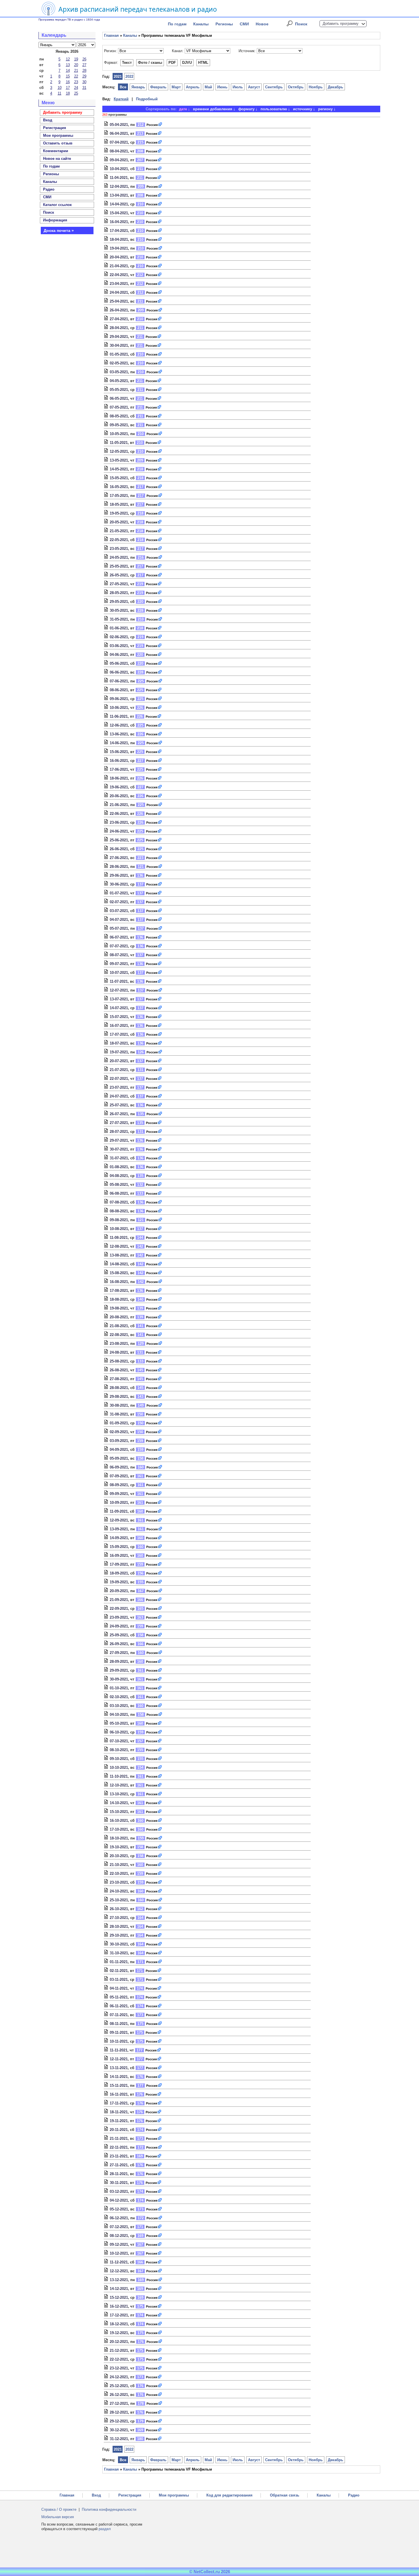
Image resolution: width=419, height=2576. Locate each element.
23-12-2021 (119, 2368)
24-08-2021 (119, 1352)
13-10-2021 (119, 1794)
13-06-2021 (119, 734)
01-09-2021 (119, 1423)
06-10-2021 (119, 1732)
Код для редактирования (229, 2495)
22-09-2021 (119, 1609)
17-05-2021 (119, 496)
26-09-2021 (119, 1644)
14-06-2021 (119, 743)
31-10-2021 (119, 1953)
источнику (303, 109)
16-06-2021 (119, 761)
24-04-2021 (119, 292)
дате (183, 109)
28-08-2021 (119, 1388)
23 (76, 82)
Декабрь (335, 87)
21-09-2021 (119, 1600)
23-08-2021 (119, 1344)
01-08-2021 (119, 1167)
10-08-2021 (119, 1229)
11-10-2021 (119, 1776)
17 (68, 88)
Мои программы (58, 135)
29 (84, 76)
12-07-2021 (119, 990)
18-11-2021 (119, 2112)
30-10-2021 (119, 1944)
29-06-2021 (119, 875)
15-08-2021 (119, 1273)
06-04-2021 (119, 133)
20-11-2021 (119, 2130)
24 (76, 88)
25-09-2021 (119, 1635)
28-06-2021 (119, 867)
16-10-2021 (119, 1821)
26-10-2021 (119, 1909)
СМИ (244, 24)
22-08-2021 (119, 1335)
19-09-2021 (119, 1582)
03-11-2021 (119, 1980)
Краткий (121, 99)
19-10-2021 (119, 1847)
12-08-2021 (119, 1246)
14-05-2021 (119, 469)
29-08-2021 (119, 1397)
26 (84, 59)
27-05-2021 (119, 584)
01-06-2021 (119, 628)
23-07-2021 (119, 1087)
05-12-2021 (119, 2209)
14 (68, 71)
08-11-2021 (119, 2024)
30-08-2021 (119, 1405)
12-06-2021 (119, 725)
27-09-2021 (119, 1653)
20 (76, 65)
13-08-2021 (119, 1255)
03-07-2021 (119, 911)
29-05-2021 (119, 602)
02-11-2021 (119, 1971)
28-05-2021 (119, 593)
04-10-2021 (119, 1715)
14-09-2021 (119, 1538)
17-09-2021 (119, 1564)
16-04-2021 (119, 222)
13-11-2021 (119, 2068)
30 (84, 82)
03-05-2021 (119, 372)
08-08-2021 (119, 1211)
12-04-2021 (119, 186)
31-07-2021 (119, 1158)
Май (208, 87)
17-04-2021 (119, 231)
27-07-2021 (119, 1123)
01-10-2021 (119, 1688)
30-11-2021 (119, 2183)
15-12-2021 (119, 2297)
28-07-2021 (119, 1132)
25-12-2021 (119, 2386)
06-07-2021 (119, 937)
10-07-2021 (119, 973)
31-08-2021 (119, 1414)
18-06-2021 (119, 778)
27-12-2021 (119, 2403)
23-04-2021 (119, 284)
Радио (49, 189)
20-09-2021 (119, 1591)
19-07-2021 (119, 1052)
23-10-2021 (119, 1882)
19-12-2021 (119, 2333)
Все (123, 87)
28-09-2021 (119, 1662)
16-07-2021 (119, 1026)
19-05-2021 (119, 513)
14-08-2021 (119, 1264)
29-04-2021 (119, 337)
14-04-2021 (119, 204)
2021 (118, 77)
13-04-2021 (119, 195)
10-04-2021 (119, 169)
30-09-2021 (119, 1679)
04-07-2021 (119, 920)
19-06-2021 (119, 787)
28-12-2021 (119, 2412)
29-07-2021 (119, 1140)
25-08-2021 (119, 1361)
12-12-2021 (119, 2271)
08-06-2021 (119, 690)
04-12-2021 (119, 2200)
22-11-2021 (119, 2147)
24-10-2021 (119, 1891)
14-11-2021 (119, 2077)
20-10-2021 (119, 1856)
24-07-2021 (119, 1096)
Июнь (222, 87)
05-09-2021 (119, 1458)
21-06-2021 (119, 805)
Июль (238, 87)
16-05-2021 (119, 487)
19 (76, 59)
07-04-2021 (119, 142)
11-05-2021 (119, 443)
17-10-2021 (119, 1829)
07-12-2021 (119, 2227)
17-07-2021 (119, 1034)
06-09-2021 (119, 1467)
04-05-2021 (119, 381)
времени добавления (213, 109)
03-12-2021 (119, 2191)
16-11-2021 (119, 2094)
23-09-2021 (119, 1617)
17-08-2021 (119, 1291)
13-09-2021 (119, 1529)
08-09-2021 (119, 1485)
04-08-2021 (119, 1176)
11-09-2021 (119, 1511)
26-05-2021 (119, 575)
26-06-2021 (119, 849)
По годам (177, 24)
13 (68, 65)
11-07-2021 (119, 981)
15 (68, 76)
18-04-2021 (119, 239)
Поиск (301, 24)
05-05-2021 (119, 390)
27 (84, 65)
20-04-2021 (119, 257)
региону (325, 109)
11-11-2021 (119, 2050)
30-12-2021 (119, 2430)
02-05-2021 (119, 363)
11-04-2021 (119, 178)
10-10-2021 (119, 1768)
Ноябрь (316, 87)
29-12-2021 (119, 2421)
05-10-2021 (119, 1723)
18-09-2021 (119, 1573)
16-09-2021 (119, 1556)
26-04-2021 (119, 310)
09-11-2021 (119, 2033)
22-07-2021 (119, 1079)
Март (176, 87)
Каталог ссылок (57, 205)
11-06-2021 (119, 716)
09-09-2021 (119, 1494)
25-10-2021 (119, 1900)
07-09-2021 (119, 1476)
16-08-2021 (119, 1282)
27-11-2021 (119, 2165)
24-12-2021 (119, 2377)
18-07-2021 (119, 1043)
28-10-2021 (119, 1927)
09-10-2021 (119, 1759)
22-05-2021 (119, 540)
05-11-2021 (119, 1997)
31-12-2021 (119, 2439)
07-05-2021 (119, 407)
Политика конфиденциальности (109, 2509)
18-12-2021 (119, 2324)
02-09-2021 (119, 1432)
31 (84, 88)
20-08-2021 (119, 1317)
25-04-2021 (119, 301)
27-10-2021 (119, 1918)
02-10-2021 (119, 1697)
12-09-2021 (119, 1520)
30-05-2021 (119, 610)
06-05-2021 (119, 398)
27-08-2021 (119, 1379)
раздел (105, 2529)
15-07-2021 (119, 1017)
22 (76, 76)
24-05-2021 (119, 557)
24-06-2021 (119, 831)
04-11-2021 (119, 1988)
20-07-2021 (119, 1061)
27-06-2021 (119, 858)
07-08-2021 (119, 1202)
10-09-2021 (119, 1503)
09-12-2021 (119, 2244)
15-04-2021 (119, 213)
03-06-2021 (119, 646)
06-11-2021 (119, 2006)
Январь (138, 87)
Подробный (147, 99)
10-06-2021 (119, 708)
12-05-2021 (119, 451)
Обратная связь (285, 2495)
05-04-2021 (119, 125)
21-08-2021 (119, 1326)
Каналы (201, 24)
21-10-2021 (119, 1865)
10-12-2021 (119, 2253)
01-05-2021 (119, 354)
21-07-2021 (119, 1070)
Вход (96, 2495)
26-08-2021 (119, 1370)
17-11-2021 (119, 2103)
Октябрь (296, 87)
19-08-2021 (119, 1308)
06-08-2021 (119, 1193)
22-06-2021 (119, 814)
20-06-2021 (119, 796)
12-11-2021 (119, 2059)
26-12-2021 (119, 2395)
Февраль (158, 87)
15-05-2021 (119, 478)
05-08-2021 (119, 1185)
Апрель (193, 87)
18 (68, 93)
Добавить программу (341, 24)
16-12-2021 (119, 2306)
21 (76, 71)
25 (76, 93)
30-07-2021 (119, 1149)
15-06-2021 (119, 752)
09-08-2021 (119, 1220)
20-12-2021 (119, 2342)
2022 (129, 77)
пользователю (274, 109)
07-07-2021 (119, 946)
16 (68, 82)
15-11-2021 (119, 2086)
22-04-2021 (119, 275)
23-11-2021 (119, 2156)
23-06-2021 (119, 822)
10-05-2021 (119, 434)
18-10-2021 (119, 1838)
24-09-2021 (119, 1626)
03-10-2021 (119, 1706)
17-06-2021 (119, 769)
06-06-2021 (119, 672)
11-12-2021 (119, 2262)
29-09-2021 (119, 1670)
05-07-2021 (119, 928)
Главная (111, 35)
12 (68, 59)
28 (84, 71)
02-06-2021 (119, 637)
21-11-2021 (119, 2138)
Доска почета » (59, 231)
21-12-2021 (119, 2350)
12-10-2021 (119, 1785)
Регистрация (130, 2495)
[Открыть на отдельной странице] (160, 125)
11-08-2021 (119, 1238)
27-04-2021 (119, 319)
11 (59, 93)
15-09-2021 (119, 1547)
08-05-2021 (119, 416)
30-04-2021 (119, 345)
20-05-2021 (119, 522)
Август (254, 87)
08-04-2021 (119, 151)
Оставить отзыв (58, 143)
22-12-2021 (119, 2359)
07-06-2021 (119, 681)
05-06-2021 (119, 663)
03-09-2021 (119, 1441)
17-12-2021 (119, 2315)
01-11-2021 (119, 1962)
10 (60, 88)
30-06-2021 (119, 884)
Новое (262, 24)
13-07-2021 (119, 999)
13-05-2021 (119, 460)
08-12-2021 (119, 2236)
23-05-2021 (119, 549)
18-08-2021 (119, 1299)
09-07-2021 (119, 964)
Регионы (224, 24)
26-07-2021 (119, 1114)
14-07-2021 (119, 1008)
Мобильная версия (58, 2517)
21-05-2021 (119, 531)
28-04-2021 (119, 328)
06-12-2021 (119, 2218)
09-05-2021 (119, 425)
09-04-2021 (119, 160)
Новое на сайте (57, 159)
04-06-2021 (119, 655)
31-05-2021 (119, 619)
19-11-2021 (119, 2121)
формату (246, 109)
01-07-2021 (119, 893)
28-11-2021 (119, 2174)
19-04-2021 (119, 248)
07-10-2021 (119, 1741)
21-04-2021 (119, 266)
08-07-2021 (119, 955)
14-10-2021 (119, 1803)
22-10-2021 (119, 1874)
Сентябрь (274, 87)
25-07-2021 (119, 1105)
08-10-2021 (119, 1750)
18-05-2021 (119, 504)
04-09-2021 (119, 1450)
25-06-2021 (119, 840)
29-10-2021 (119, 1935)
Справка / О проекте (59, 2509)
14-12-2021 (119, 2289)
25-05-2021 (119, 566)
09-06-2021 (119, 699)
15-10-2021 (119, 1812)
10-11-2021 (119, 2041)
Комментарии (56, 151)
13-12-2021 (119, 2280)
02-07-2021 (119, 902)
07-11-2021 (119, 2015)
